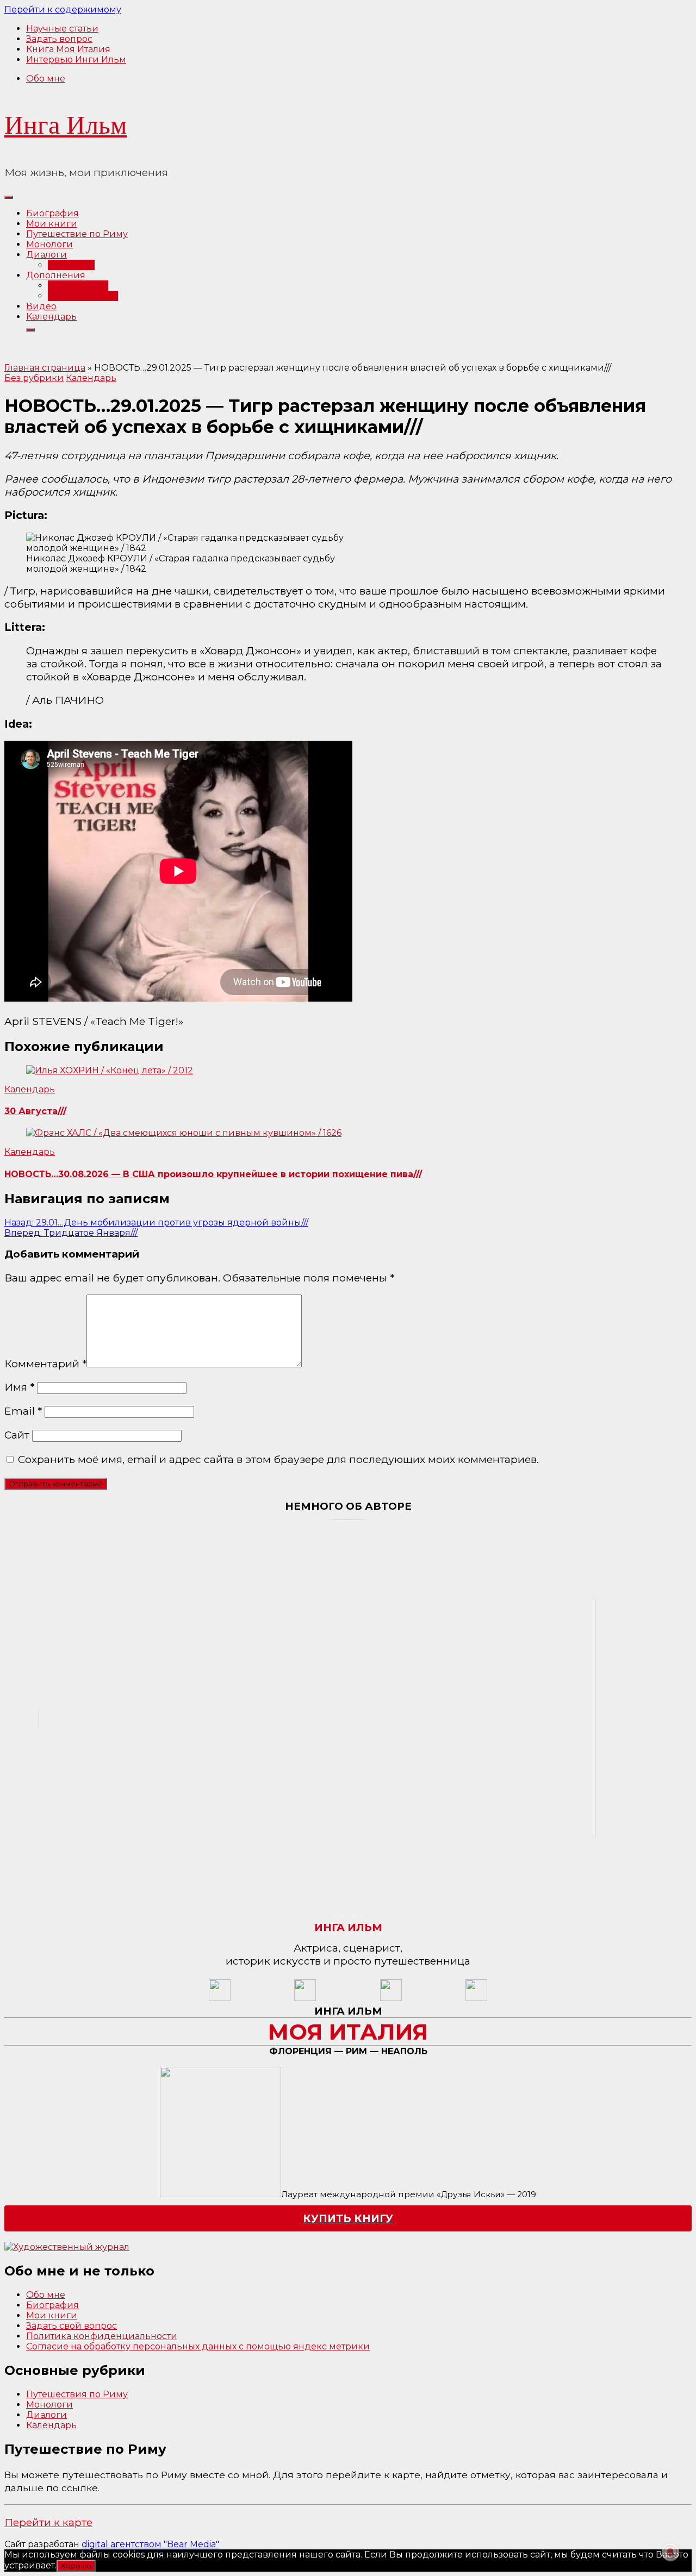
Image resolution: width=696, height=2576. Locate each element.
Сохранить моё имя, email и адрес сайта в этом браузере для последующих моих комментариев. (278, 1459)
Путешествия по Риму (77, 2394)
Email (23, 1411)
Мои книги (52, 224)
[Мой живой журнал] (220, 1998)
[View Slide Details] (67, 2247)
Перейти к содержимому (63, 10)
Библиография (83, 296)
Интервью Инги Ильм (76, 60)
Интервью (71, 265)
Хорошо (76, 2566)
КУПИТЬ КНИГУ (348, 2218)
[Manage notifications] (670, 2552)
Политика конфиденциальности (102, 2336)
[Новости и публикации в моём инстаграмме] (305, 1998)
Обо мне (46, 79)
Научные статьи (62, 29)
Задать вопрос (59, 39)
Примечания (78, 286)
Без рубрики (34, 378)
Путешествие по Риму (77, 234)
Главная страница (45, 368)
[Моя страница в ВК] (476, 1998)
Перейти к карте (48, 2522)
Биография (52, 213)
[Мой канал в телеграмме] (391, 1998)
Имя (19, 1387)
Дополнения (56, 275)
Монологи (49, 244)
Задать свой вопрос (72, 2326)
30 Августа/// (35, 1111)
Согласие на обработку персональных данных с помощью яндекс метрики (198, 2346)
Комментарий (45, 1364)
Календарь (51, 317)
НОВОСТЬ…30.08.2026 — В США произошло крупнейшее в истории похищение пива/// (213, 1174)
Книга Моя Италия (68, 49)
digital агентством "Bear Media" (150, 2544)
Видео (41, 306)
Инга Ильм (66, 125)
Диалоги (46, 255)
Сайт (17, 1435)
